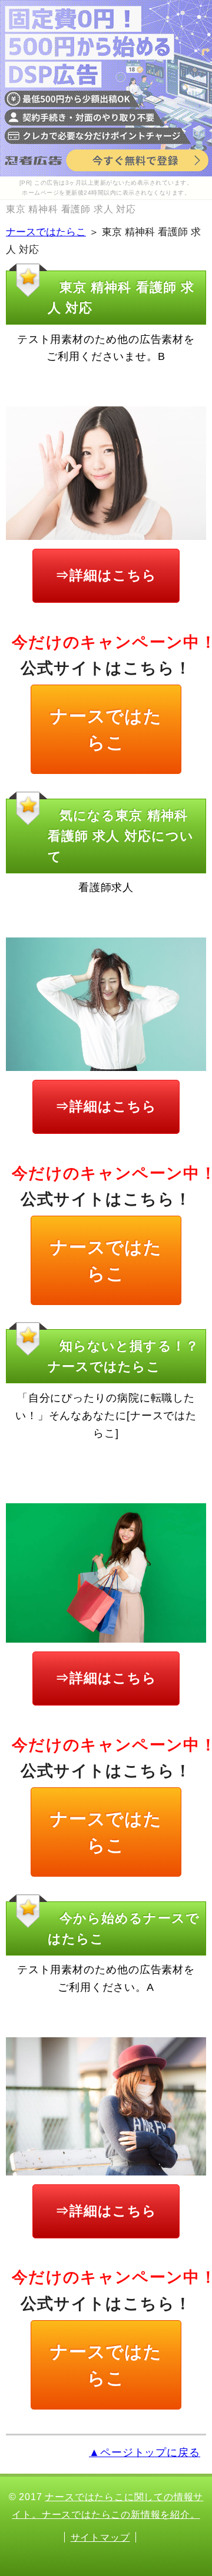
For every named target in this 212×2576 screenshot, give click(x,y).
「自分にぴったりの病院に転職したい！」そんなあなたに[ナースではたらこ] (106, 1415)
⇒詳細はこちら (106, 575)
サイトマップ (100, 2537)
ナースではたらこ (46, 232)
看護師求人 (106, 887)
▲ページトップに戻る (145, 2452)
